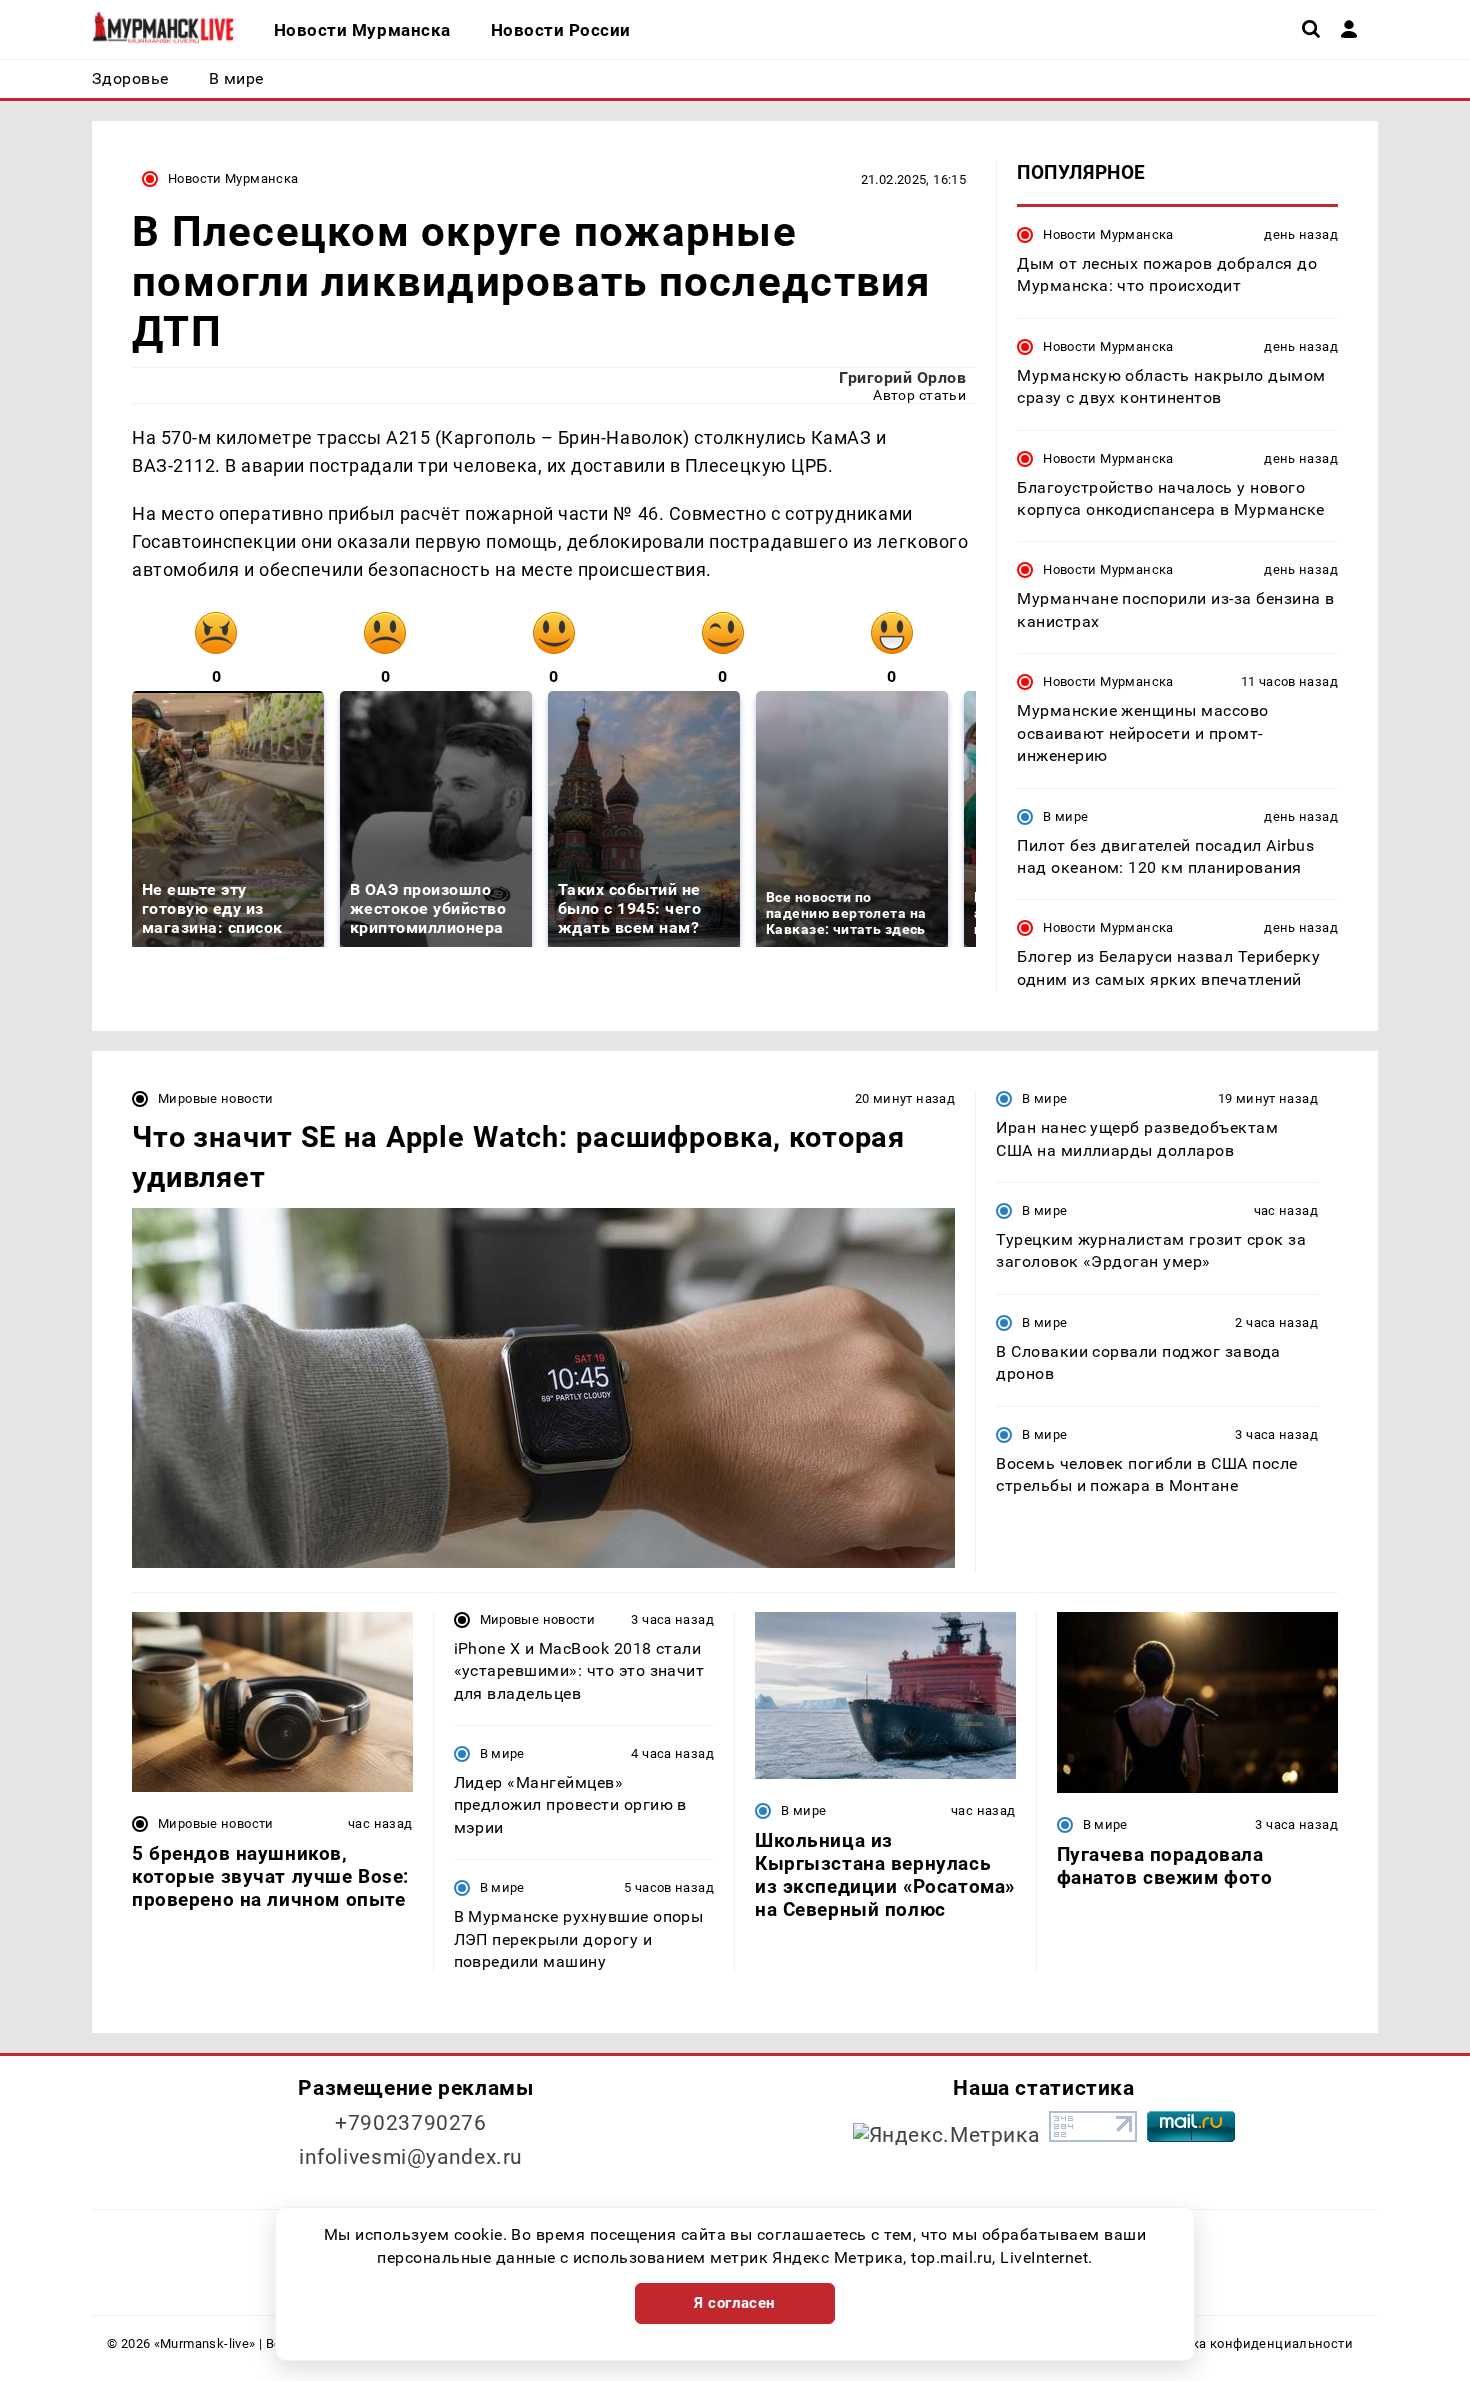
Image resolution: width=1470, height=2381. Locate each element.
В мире (1065, 816)
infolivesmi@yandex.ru (411, 2157)
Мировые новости (216, 1098)
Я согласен (735, 2303)
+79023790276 (411, 2123)
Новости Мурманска (233, 178)
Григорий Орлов (902, 377)
